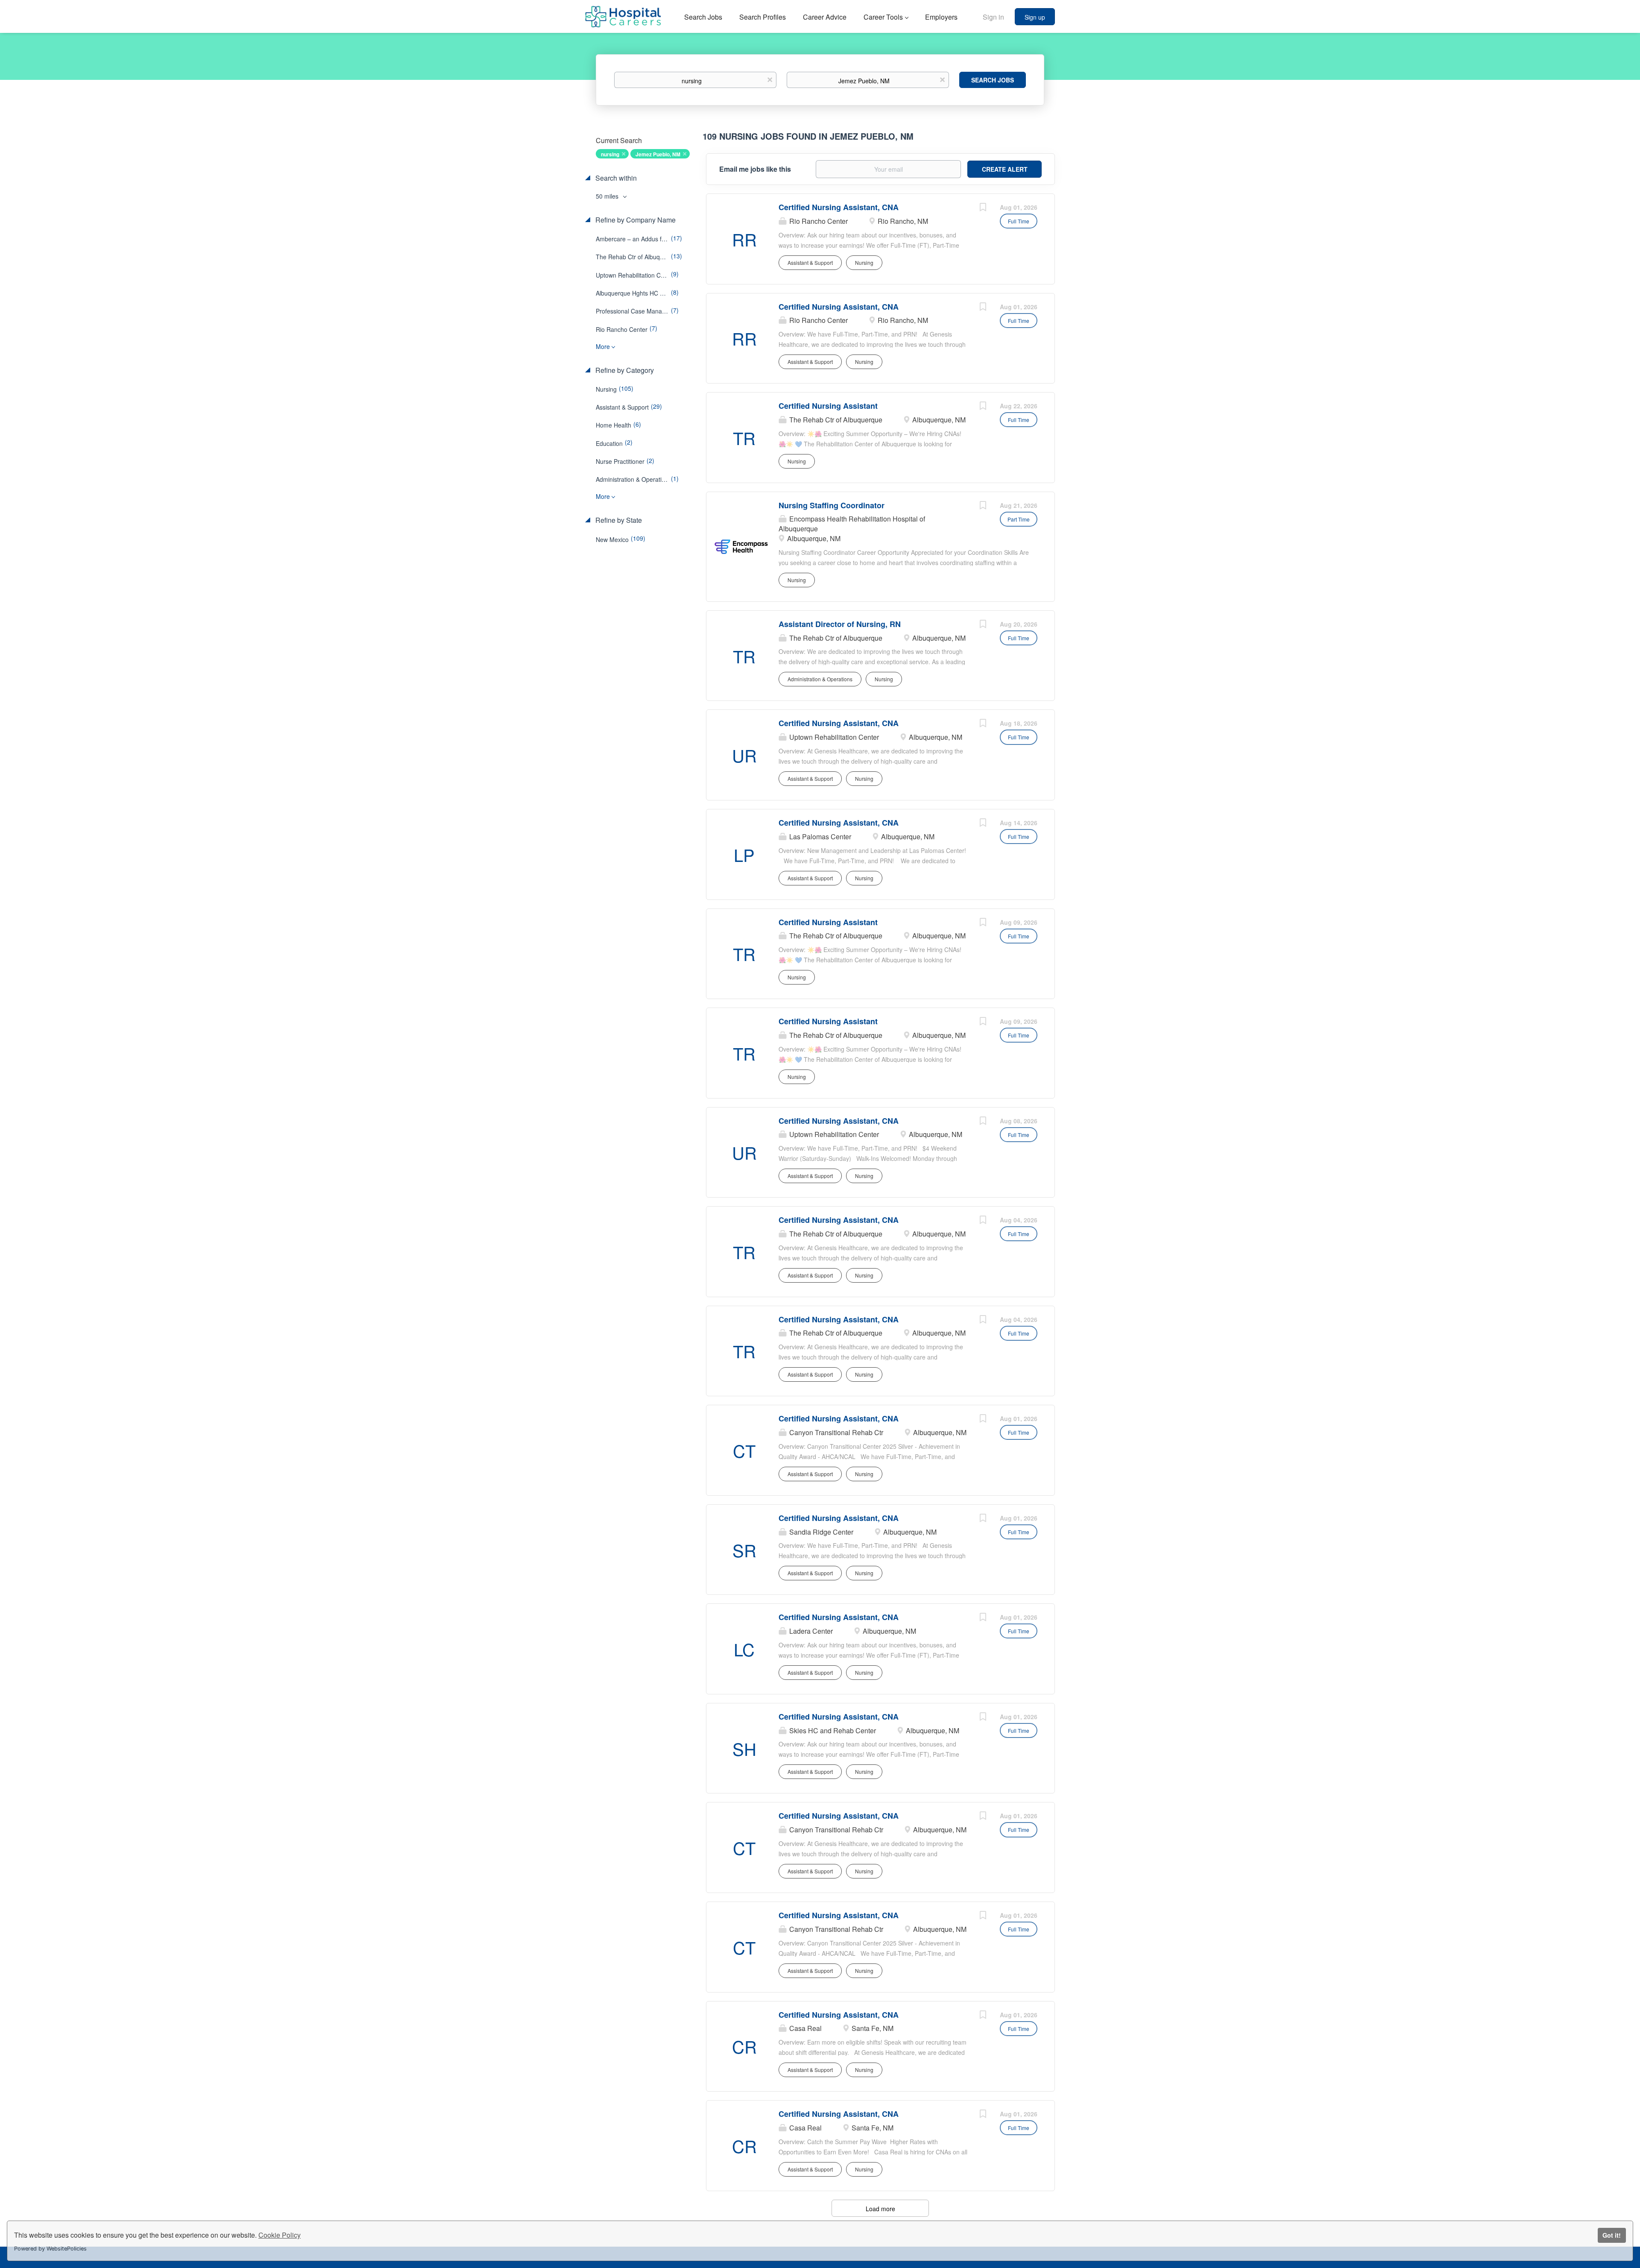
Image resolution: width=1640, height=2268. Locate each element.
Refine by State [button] (618, 520)
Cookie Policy (280, 2235)
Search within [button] (615, 178)
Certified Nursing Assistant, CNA (839, 207)
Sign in (993, 17)
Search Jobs (993, 80)
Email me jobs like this (755, 169)
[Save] (983, 208)
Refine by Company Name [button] (635, 220)
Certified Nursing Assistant (828, 406)
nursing (610, 154)
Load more (880, 2209)
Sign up (1035, 17)
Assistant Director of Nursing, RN (840, 624)
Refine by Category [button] (624, 370)
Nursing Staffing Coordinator (832, 505)
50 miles (608, 196)
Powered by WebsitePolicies (50, 2249)
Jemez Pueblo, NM (658, 154)
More (603, 346)
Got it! (1612, 2235)
